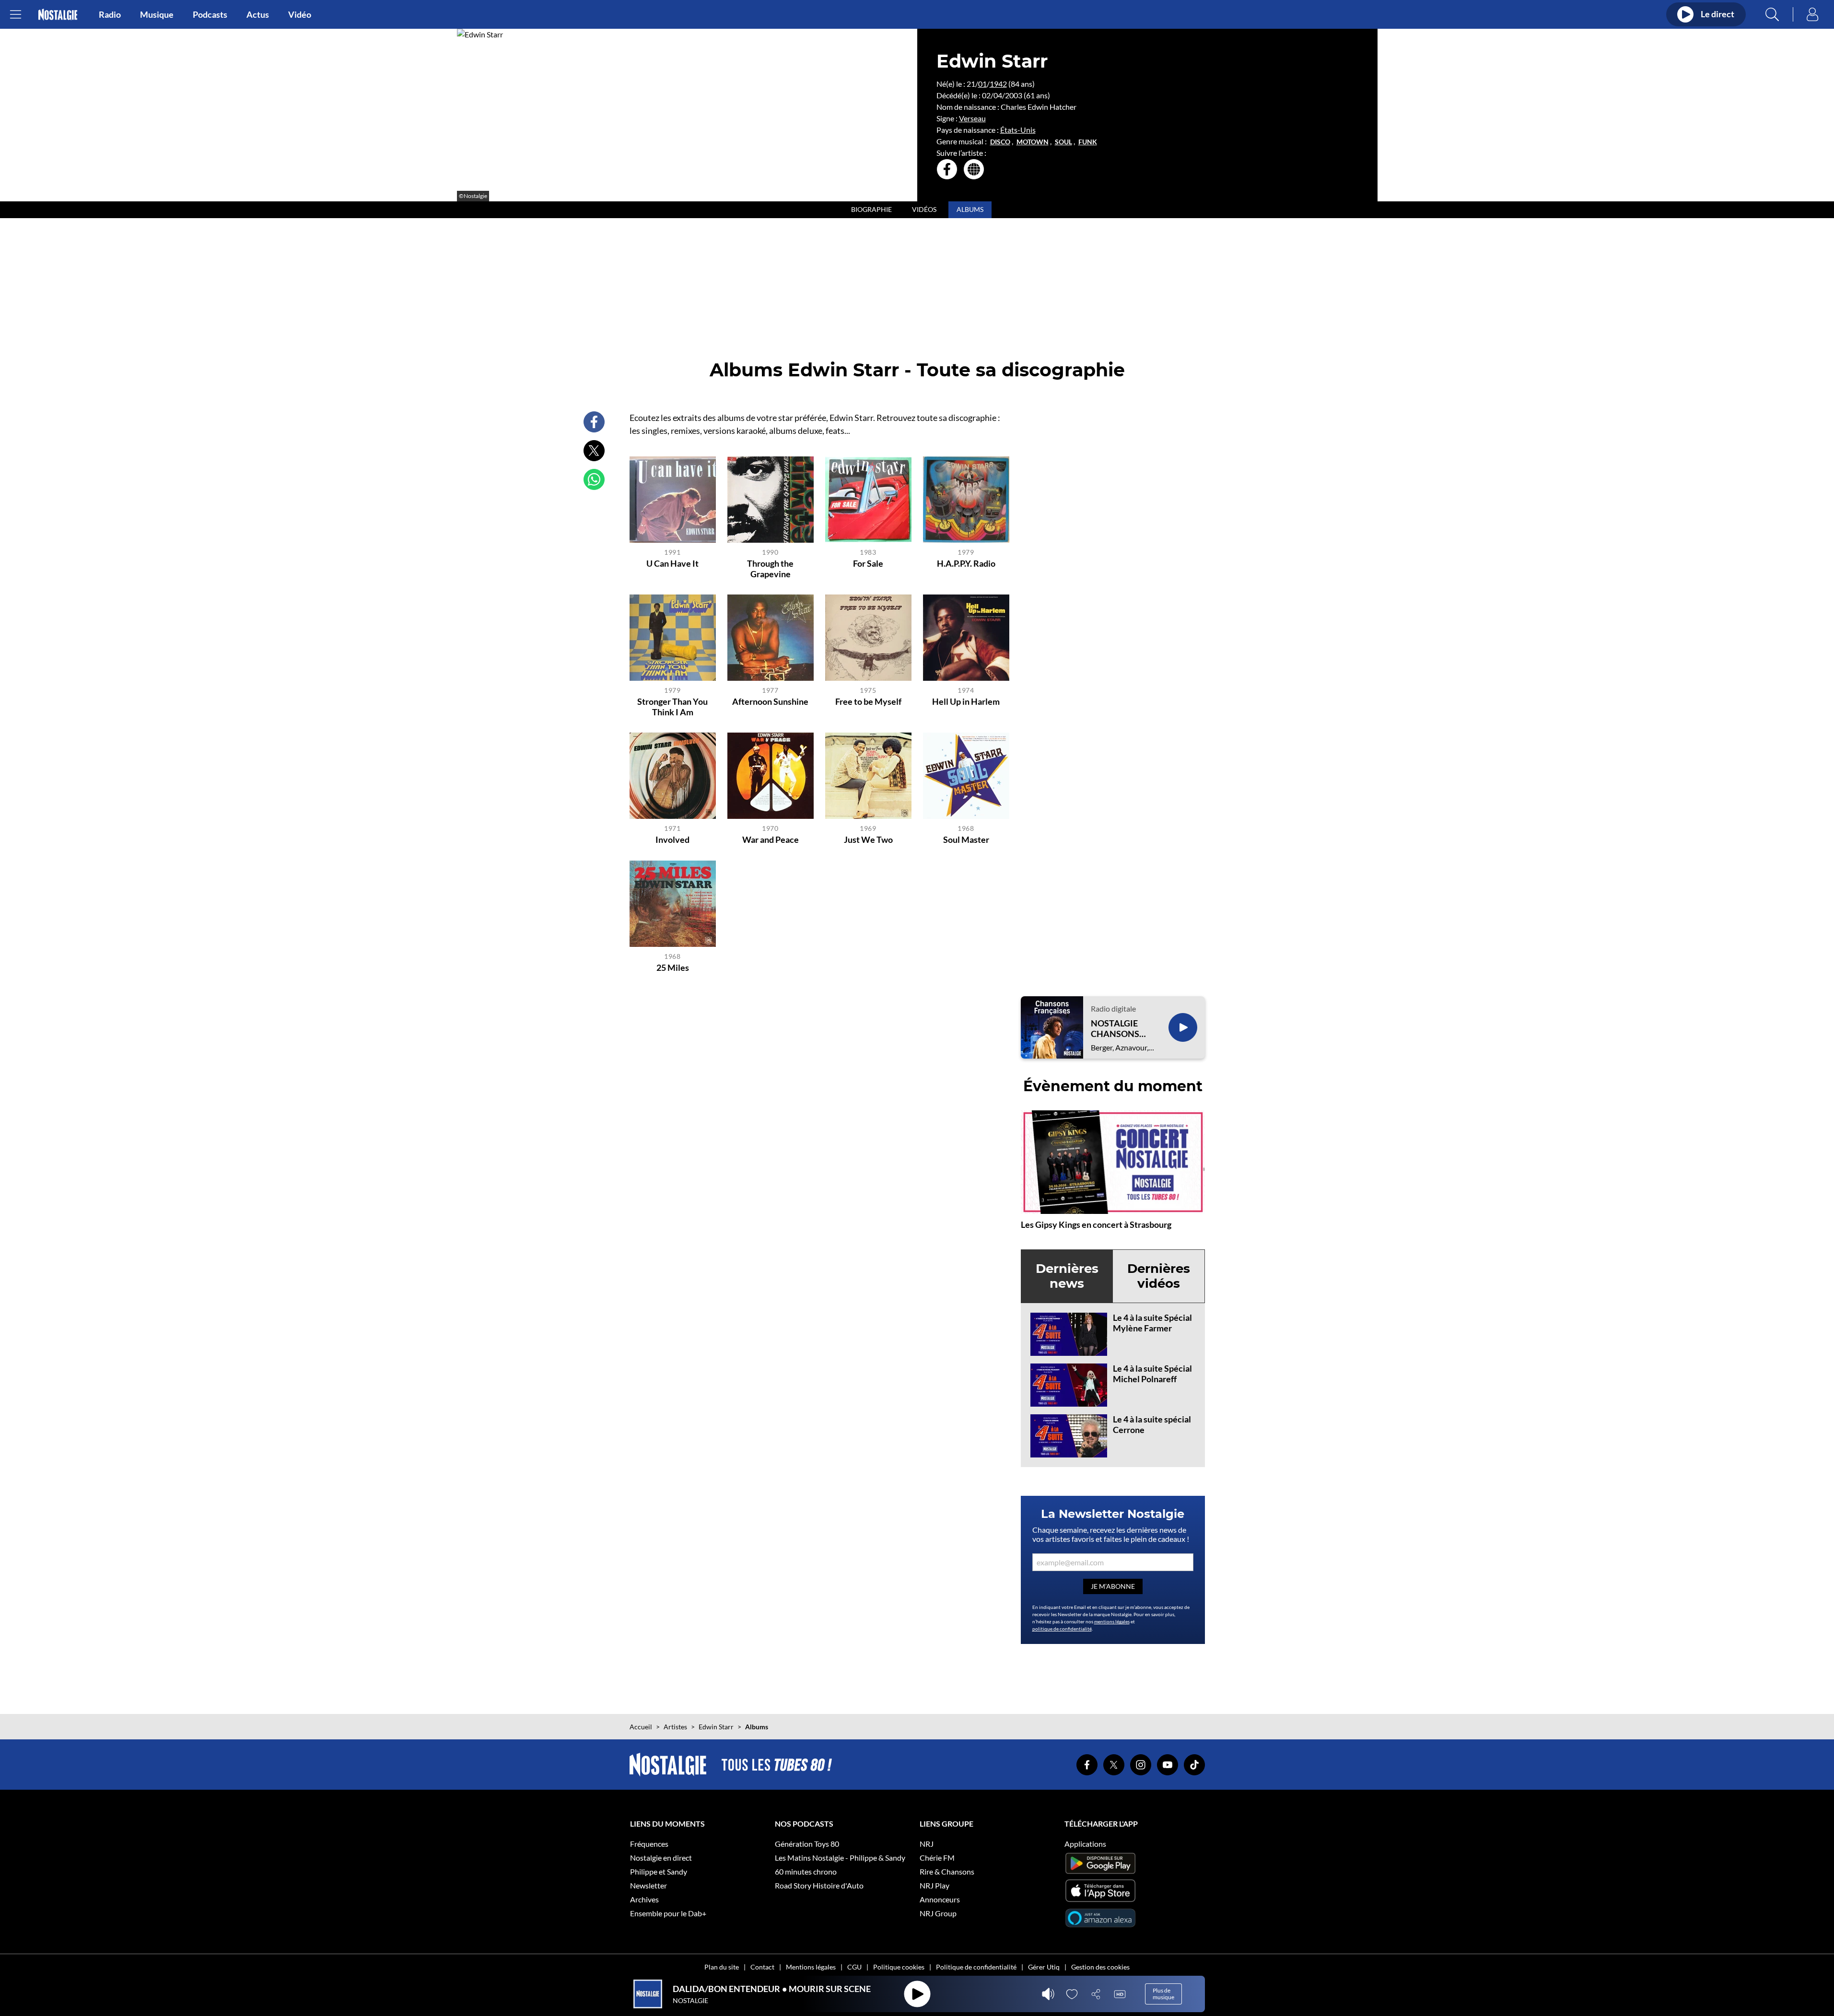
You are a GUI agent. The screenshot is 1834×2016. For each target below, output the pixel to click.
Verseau (972, 118)
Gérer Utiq (1044, 1967)
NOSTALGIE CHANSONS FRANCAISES (1117, 1029)
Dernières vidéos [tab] (1159, 1276)
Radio (110, 14)
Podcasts (210, 14)
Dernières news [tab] (1067, 1276)
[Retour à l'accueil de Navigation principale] (58, 15)
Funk (1088, 142)
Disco (1000, 142)
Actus (258, 14)
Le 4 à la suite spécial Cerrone (1152, 1424)
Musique (157, 14)
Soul (1063, 142)
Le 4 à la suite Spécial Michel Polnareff (1152, 1374)
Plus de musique (1163, 1994)
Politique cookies (899, 1967)
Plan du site (722, 1967)
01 (982, 84)
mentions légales (1112, 1621)
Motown (1033, 142)
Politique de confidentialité (976, 1967)
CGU (854, 1967)
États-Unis (1018, 130)
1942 (998, 84)
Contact (762, 1967)
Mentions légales (811, 1967)
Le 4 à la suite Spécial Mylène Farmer (1152, 1323)
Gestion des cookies (1100, 1967)
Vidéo (300, 14)
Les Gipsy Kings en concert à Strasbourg (1096, 1224)
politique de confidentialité (1062, 1629)
